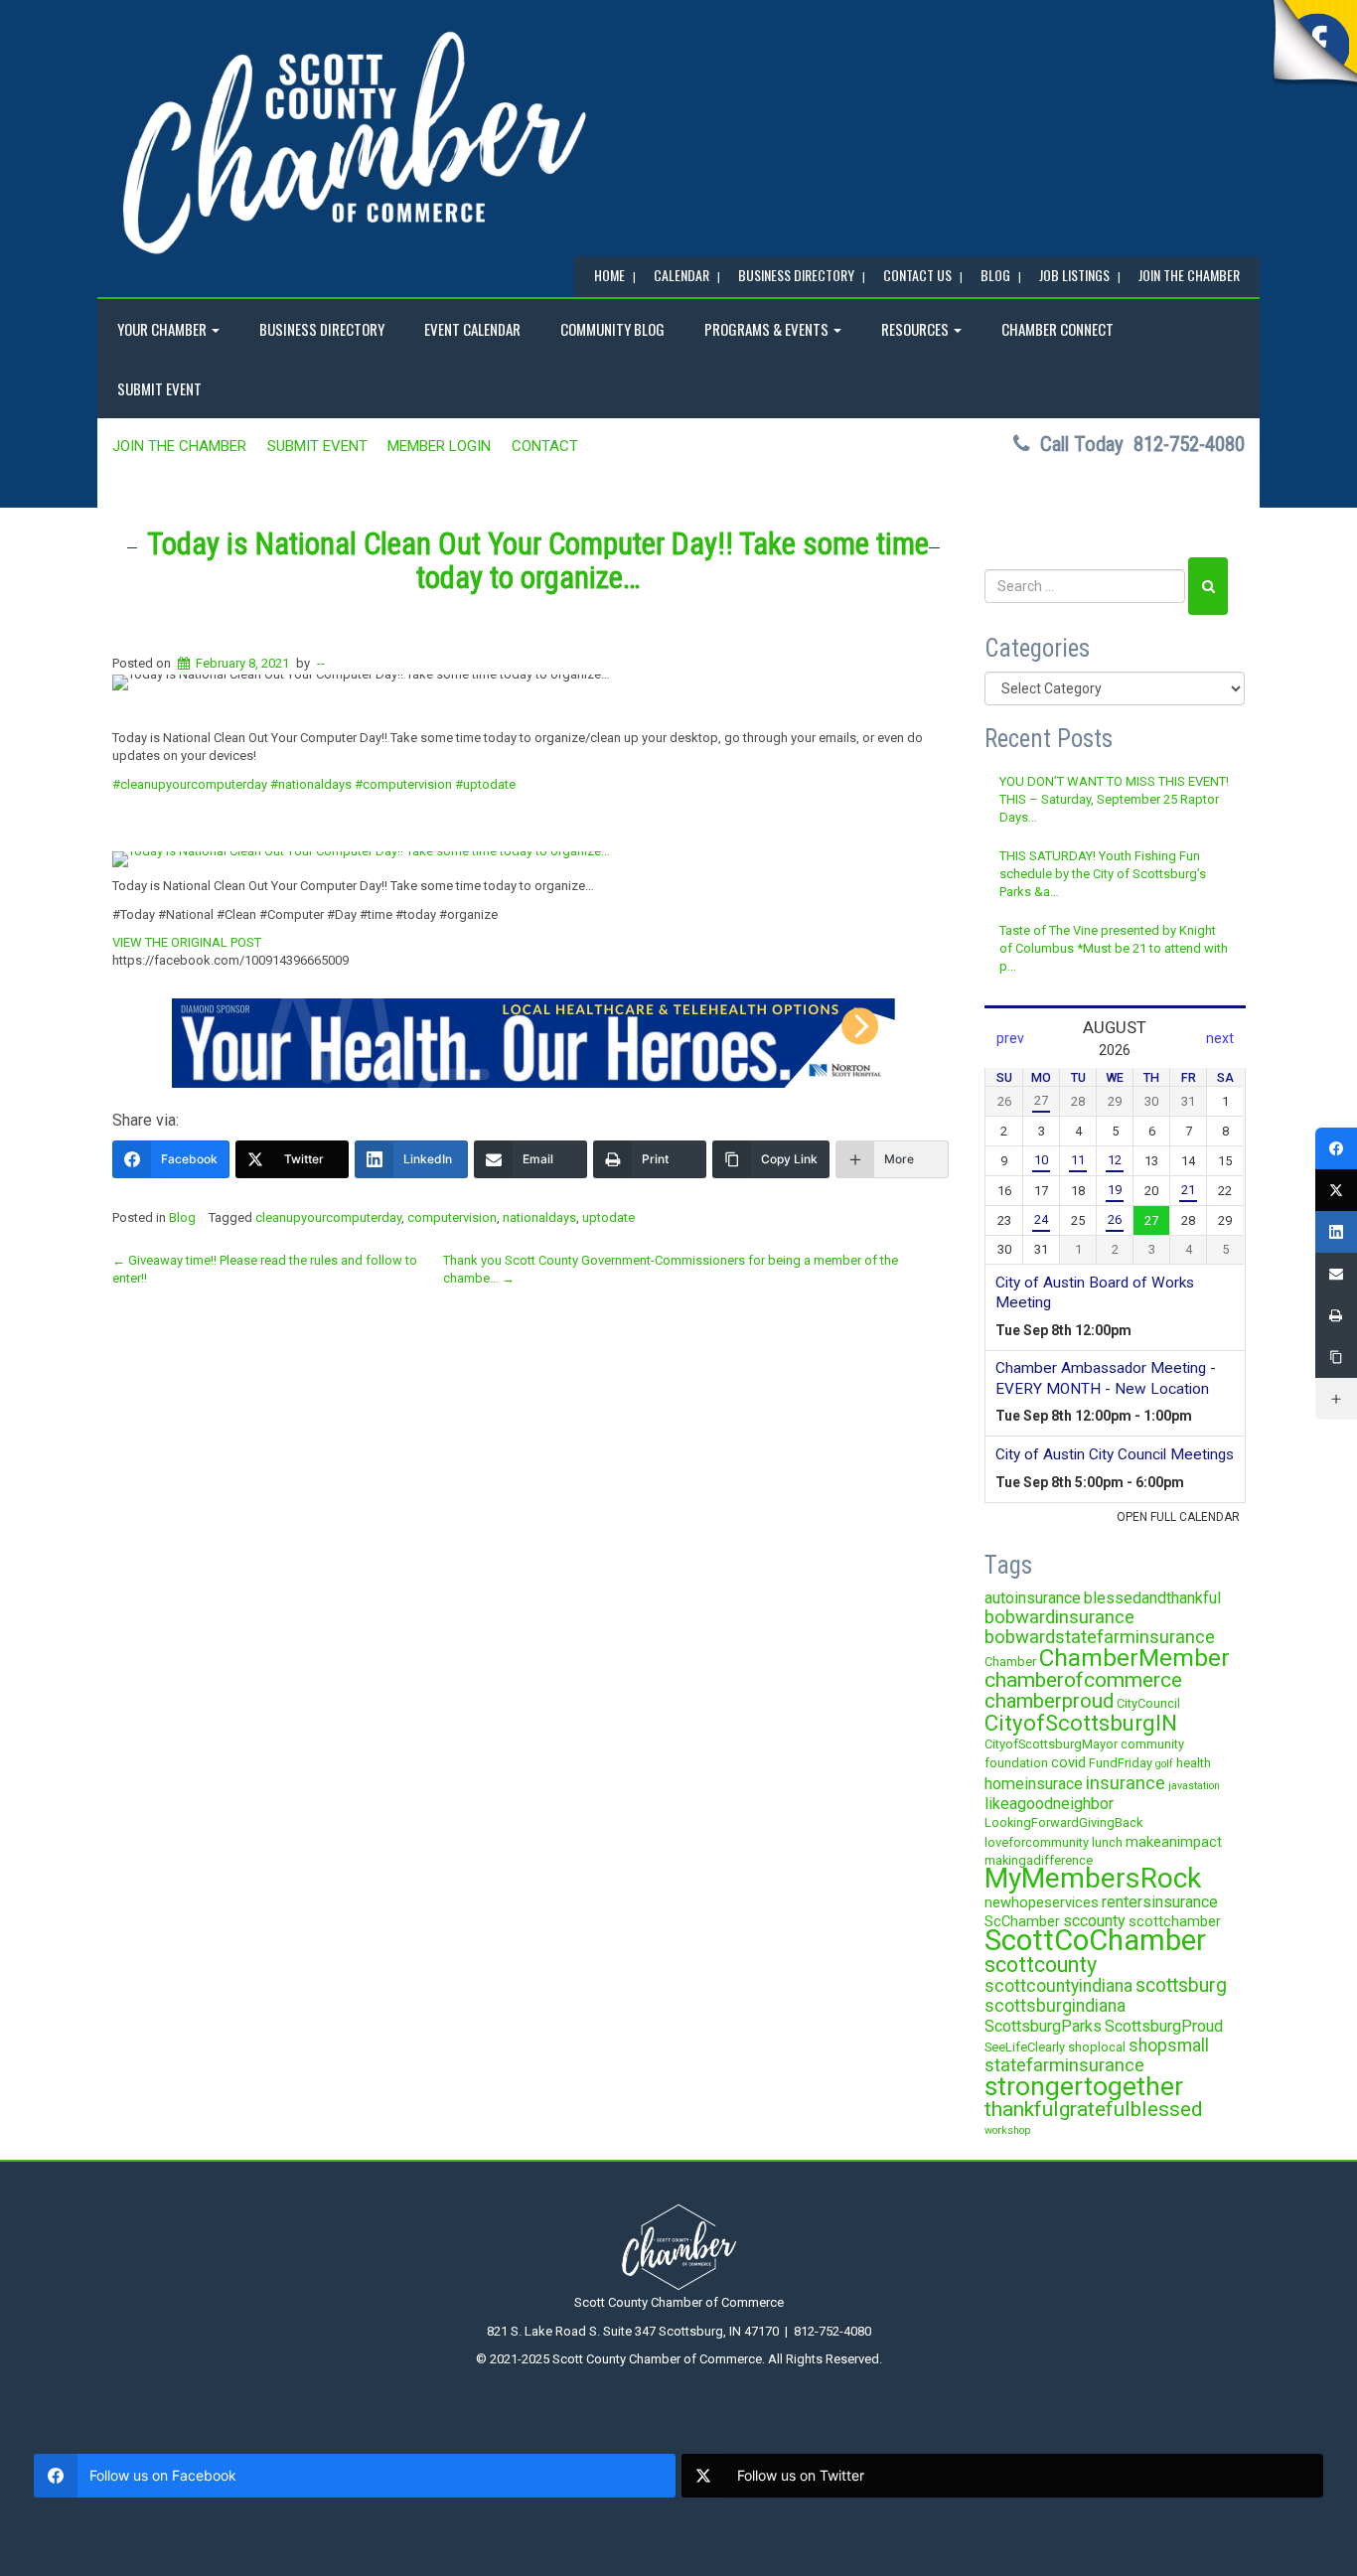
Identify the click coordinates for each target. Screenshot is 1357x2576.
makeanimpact (1174, 1842)
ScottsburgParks (1043, 2026)
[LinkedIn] (1336, 1232)
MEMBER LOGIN (439, 446)
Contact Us (917, 275)
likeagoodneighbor (1049, 1804)
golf (1164, 1764)
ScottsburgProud (1164, 2026)
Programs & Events (768, 329)
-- (321, 663)
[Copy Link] (1336, 1357)
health (1194, 1763)
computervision (452, 1217)
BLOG (995, 275)
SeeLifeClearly (1025, 2047)
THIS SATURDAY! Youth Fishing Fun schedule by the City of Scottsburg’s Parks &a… (1103, 874)
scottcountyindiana (1058, 1986)
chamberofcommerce (1083, 1680)
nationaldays (539, 1217)
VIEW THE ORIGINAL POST (187, 942)
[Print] (1336, 1315)
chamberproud (1049, 1701)
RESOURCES (916, 329)
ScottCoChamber (1095, 1940)
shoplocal (1097, 2047)
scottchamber (1175, 1921)
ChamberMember (1134, 1658)
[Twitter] (1336, 1190)
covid (1068, 1762)
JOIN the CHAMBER (1189, 275)
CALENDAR (681, 275)
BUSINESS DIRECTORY (796, 275)
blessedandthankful (1152, 1598)
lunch (1107, 1842)
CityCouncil (1148, 1703)
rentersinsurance (1160, 1902)
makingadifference (1039, 1860)
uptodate (608, 1217)
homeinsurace (1034, 1784)
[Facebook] (1336, 1148)
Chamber (1010, 1662)
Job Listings (1074, 275)
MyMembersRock (1093, 1878)
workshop (1007, 2130)
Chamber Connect (1057, 329)
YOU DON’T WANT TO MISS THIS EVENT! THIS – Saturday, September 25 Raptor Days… (1114, 800)
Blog (182, 1217)
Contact (545, 446)
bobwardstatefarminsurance (1100, 1637)
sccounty (1094, 1921)
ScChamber (1022, 1921)
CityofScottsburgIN (1081, 1723)
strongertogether (1084, 2086)
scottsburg (1181, 1985)
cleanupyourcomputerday (328, 1217)
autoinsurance (1033, 1598)
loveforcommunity (1037, 1842)
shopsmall (1169, 2046)
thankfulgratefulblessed (1094, 2109)
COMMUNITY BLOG (612, 329)
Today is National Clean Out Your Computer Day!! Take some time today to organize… (538, 561)
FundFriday (1121, 1763)
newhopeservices (1042, 1902)
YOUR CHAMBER (163, 329)
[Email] (1336, 1274)
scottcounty (1041, 1965)
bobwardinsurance (1059, 1617)
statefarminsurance (1064, 2065)
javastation (1194, 1786)
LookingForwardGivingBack (1063, 1822)
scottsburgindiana (1055, 2006)
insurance (1126, 1783)
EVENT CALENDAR (472, 329)
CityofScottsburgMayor (1051, 1744)
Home (609, 275)
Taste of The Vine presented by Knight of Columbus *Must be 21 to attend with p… (1114, 949)
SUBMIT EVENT (159, 388)
